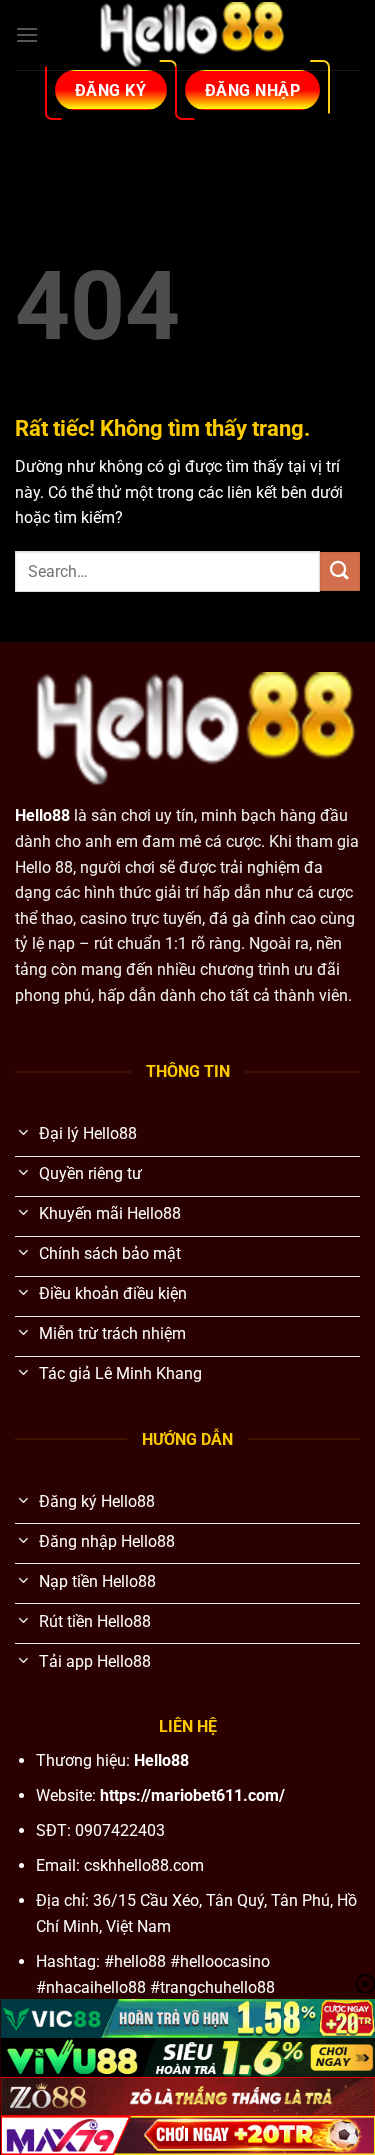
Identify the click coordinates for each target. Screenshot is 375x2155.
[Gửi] (340, 571)
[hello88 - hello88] (188, 35)
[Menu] (27, 34)
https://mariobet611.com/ (192, 1795)
